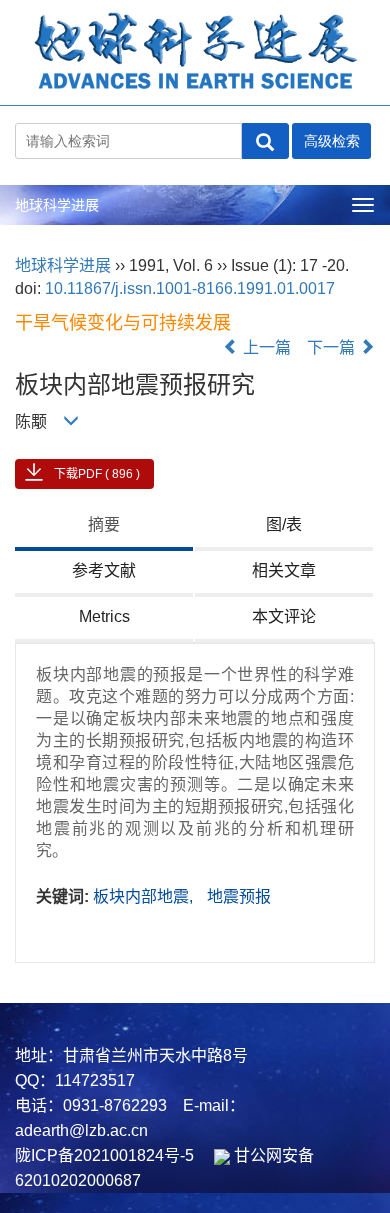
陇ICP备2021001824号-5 (104, 1155)
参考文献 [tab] (104, 570)
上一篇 (265, 347)
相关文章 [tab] (284, 570)
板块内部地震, (145, 896)
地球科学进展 (57, 205)
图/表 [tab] (284, 524)
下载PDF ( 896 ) (97, 474)
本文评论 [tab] (284, 616)
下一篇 (333, 347)
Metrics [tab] (104, 616)
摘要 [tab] (104, 524)
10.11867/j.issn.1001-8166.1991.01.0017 (190, 288)
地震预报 (239, 896)
